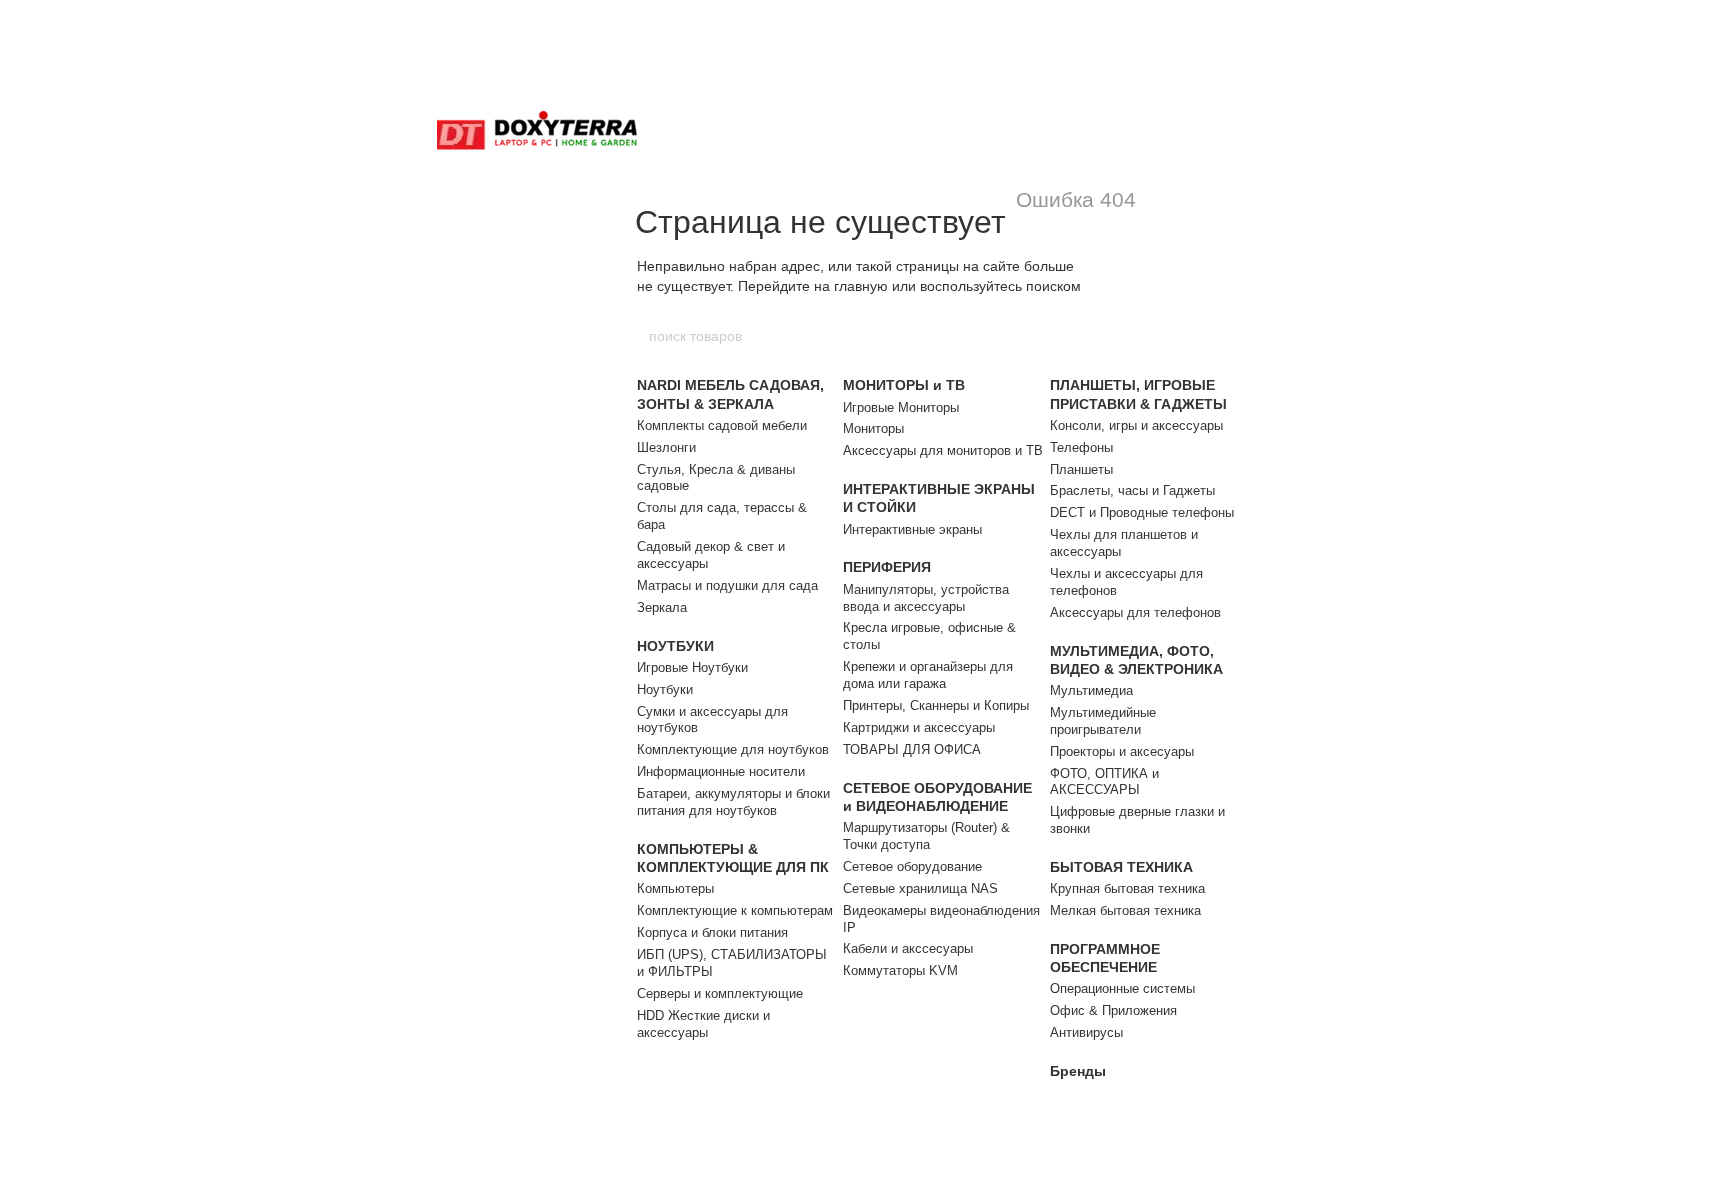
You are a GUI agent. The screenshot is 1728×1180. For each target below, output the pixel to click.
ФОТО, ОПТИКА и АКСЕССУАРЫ (1104, 782)
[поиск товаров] (1081, 336)
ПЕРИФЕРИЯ (887, 567)
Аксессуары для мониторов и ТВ (943, 450)
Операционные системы (1122, 988)
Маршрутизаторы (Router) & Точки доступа (926, 836)
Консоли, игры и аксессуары (1136, 425)
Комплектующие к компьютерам (735, 910)
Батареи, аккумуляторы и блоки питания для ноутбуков (733, 802)
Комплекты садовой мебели (722, 425)
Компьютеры (675, 888)
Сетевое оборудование (912, 866)
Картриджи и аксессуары (919, 727)
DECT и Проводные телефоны (1142, 512)
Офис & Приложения (1113, 1010)
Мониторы (873, 428)
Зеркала (662, 607)
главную (861, 286)
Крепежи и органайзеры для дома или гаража (928, 675)
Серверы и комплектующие (720, 993)
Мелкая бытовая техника (1125, 910)
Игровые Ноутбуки (692, 667)
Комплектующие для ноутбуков (733, 749)
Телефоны (1081, 447)
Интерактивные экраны (912, 529)
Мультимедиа (1091, 690)
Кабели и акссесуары (908, 948)
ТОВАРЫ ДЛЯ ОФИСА (912, 749)
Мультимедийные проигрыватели (1103, 721)
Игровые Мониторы (901, 407)
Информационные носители (721, 771)
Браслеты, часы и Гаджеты (1132, 490)
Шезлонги (666, 447)
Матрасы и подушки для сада (727, 585)
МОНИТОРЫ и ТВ (904, 385)
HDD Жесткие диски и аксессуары (703, 1024)
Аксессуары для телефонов (1135, 612)
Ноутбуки (665, 689)
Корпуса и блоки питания (712, 932)
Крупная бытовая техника (1127, 888)
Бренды (1078, 1071)
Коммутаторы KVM (900, 970)
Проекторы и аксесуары (1122, 751)
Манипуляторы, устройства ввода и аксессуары (926, 598)
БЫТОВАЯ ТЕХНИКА (1121, 867)
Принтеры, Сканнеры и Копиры (936, 705)
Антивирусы (1086, 1032)
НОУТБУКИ (675, 646)
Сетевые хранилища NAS (920, 888)
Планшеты (1081, 469)
